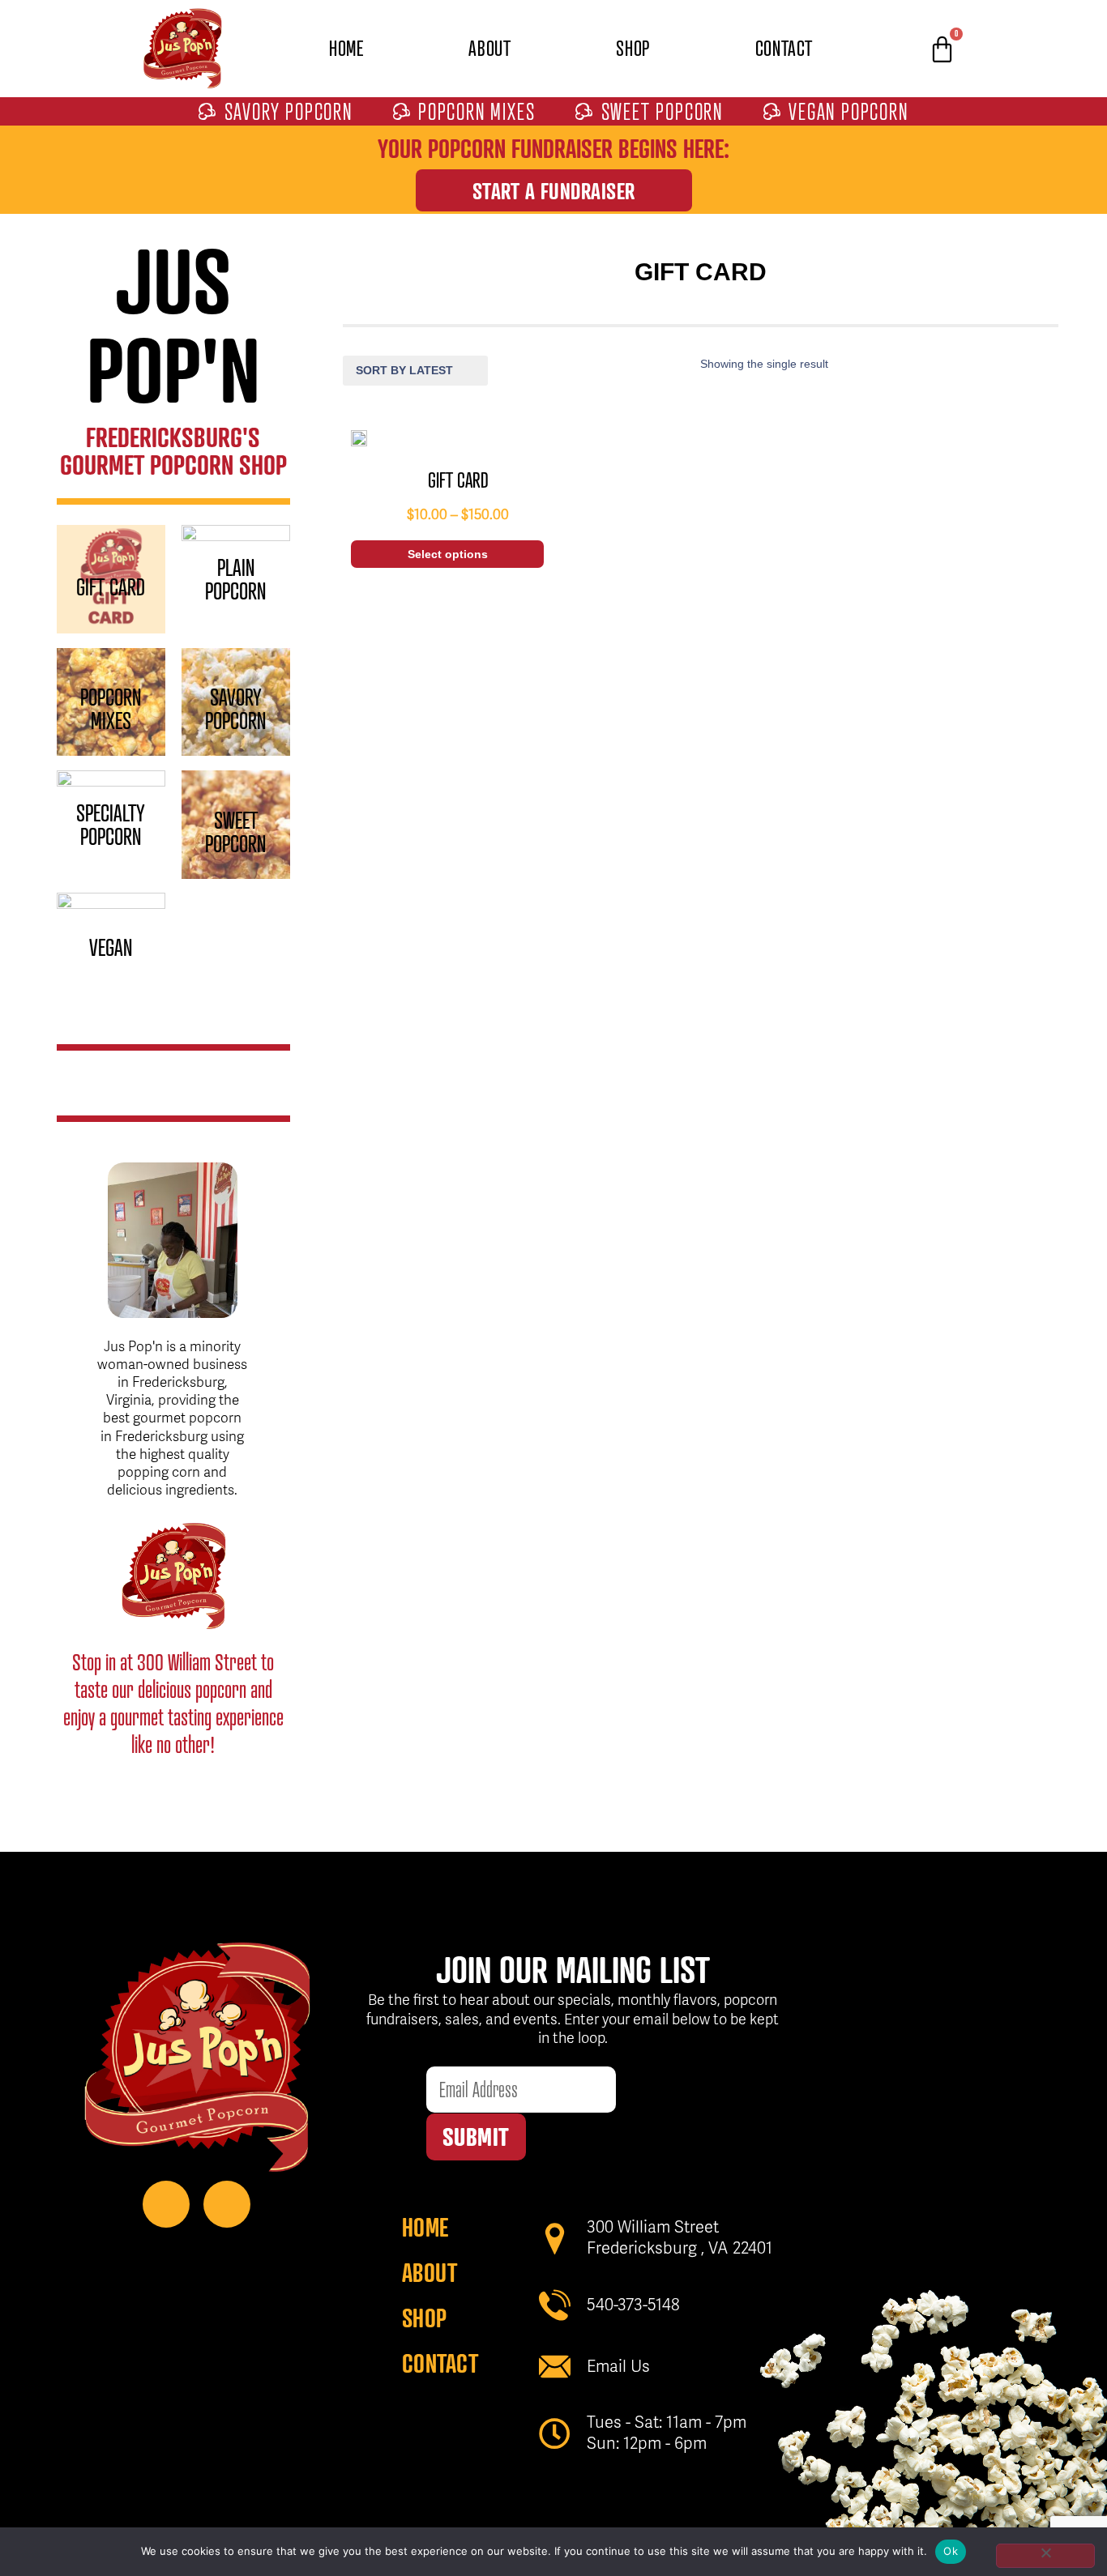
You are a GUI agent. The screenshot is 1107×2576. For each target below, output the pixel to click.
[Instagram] (227, 2204)
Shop (633, 48)
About (489, 48)
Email (449, 2054)
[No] (1045, 2556)
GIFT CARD (458, 480)
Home (346, 48)
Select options (448, 554)
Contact (784, 48)
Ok (951, 2551)
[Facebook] (166, 2204)
